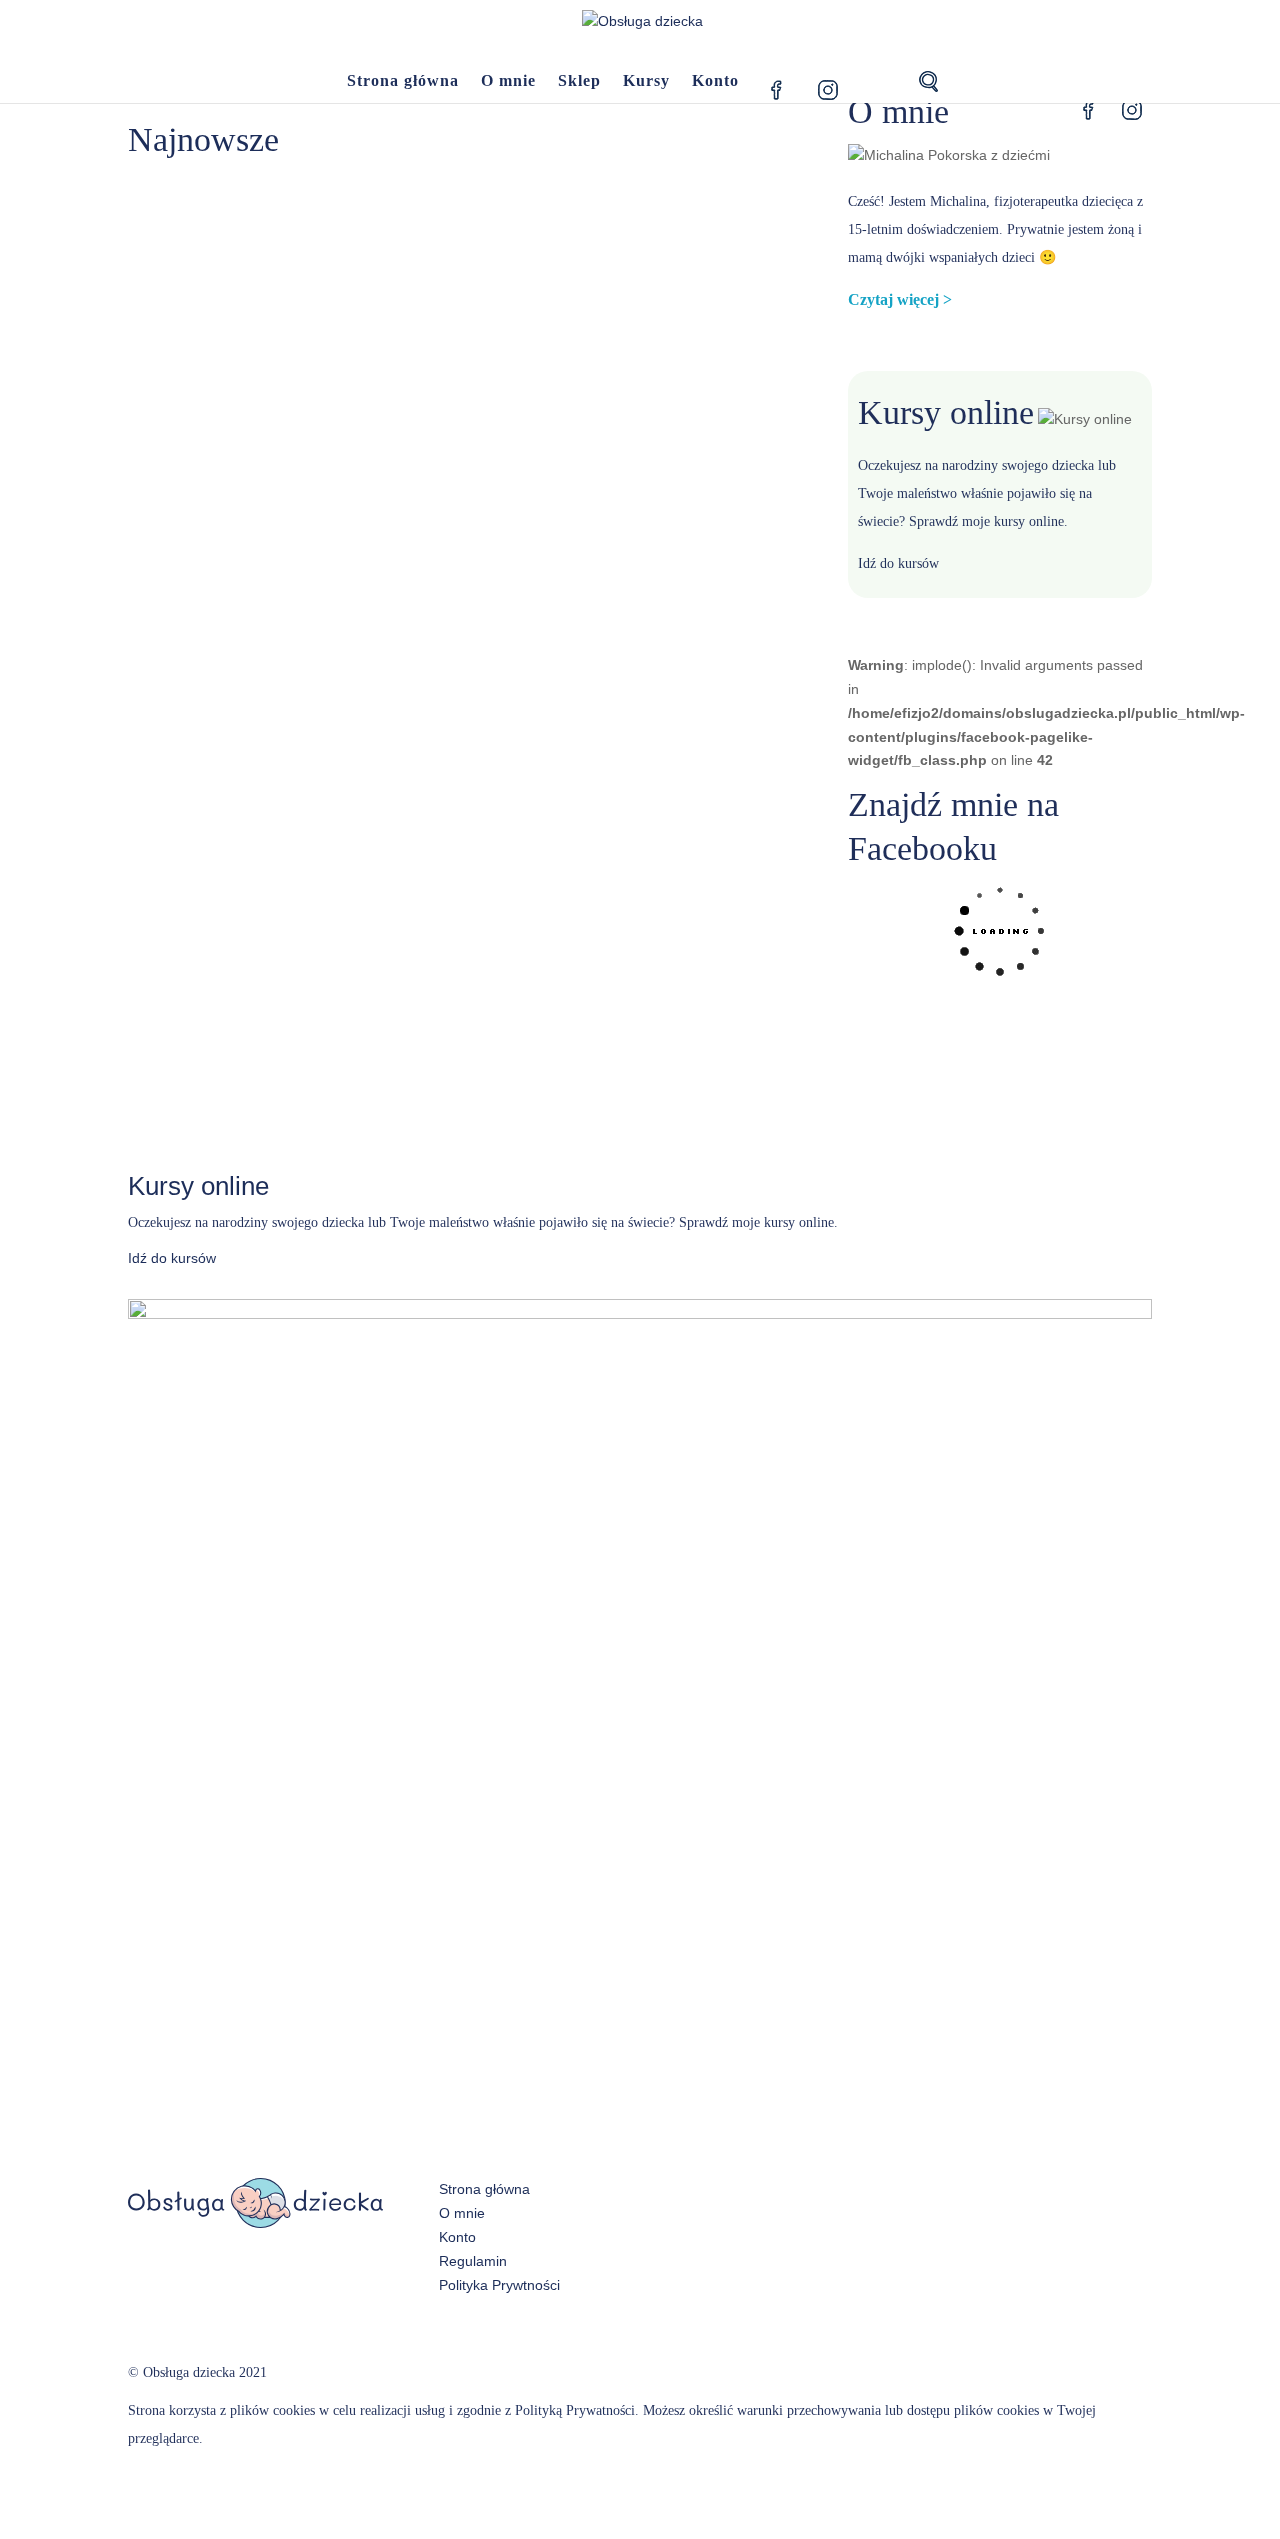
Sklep (579, 81)
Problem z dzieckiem (616, 282)
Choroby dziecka (521, 282)
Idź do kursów (898, 563)
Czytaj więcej (893, 299)
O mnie (508, 81)
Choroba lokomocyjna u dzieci (269, 243)
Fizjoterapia (318, 544)
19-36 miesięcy (303, 282)
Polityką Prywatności (575, 2410)
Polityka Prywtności (499, 2285)
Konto (715, 81)
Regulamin (473, 2261)
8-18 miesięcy (442, 282)
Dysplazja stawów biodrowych (267, 505)
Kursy (646, 81)
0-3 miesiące (232, 282)
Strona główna (403, 81)
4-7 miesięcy (374, 282)
